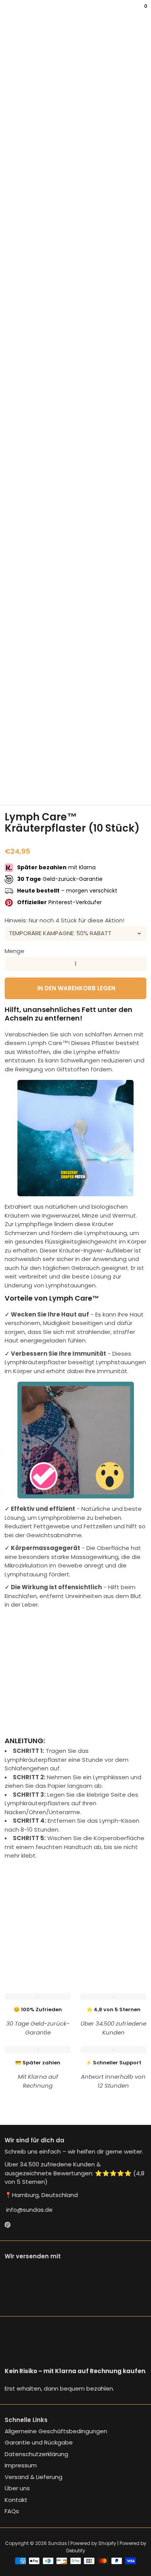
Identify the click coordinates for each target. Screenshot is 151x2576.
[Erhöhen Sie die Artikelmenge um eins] (139, 964)
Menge (15, 951)
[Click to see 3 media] (63, 786)
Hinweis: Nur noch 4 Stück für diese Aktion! (64, 920)
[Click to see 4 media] (88, 786)
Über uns (17, 2488)
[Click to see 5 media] (112, 786)
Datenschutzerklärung (36, 2454)
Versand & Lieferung (33, 2477)
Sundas (57, 2543)
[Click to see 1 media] (15, 786)
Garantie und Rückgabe (39, 2442)
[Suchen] (9, 12)
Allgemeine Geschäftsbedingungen (56, 2431)
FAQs (12, 2511)
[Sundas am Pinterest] (8, 2225)
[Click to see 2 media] (39, 786)
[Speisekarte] (6, 12)
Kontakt (16, 2500)
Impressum (21, 2465)
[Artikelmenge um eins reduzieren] (12, 964)
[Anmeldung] (140, 12)
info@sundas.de (29, 2210)
